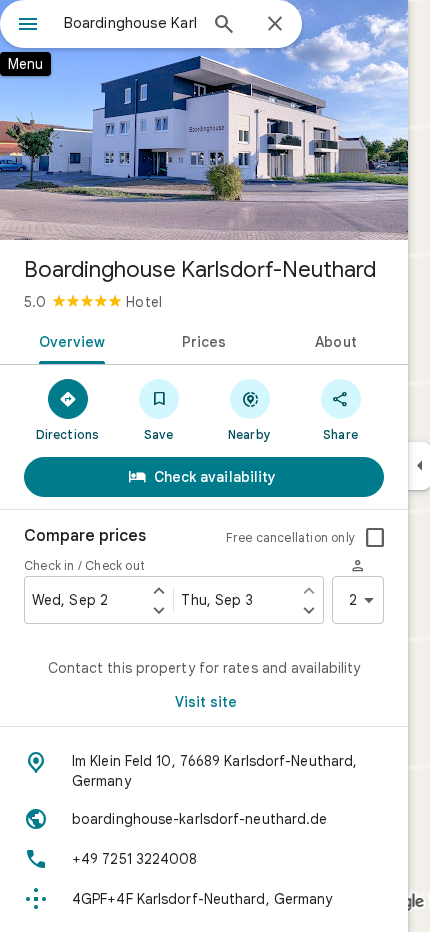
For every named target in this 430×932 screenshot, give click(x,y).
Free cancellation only (290, 537)
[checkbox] (375, 538)
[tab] (68, 340)
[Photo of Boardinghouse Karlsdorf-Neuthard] (204, 120)
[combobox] (130, 23)
